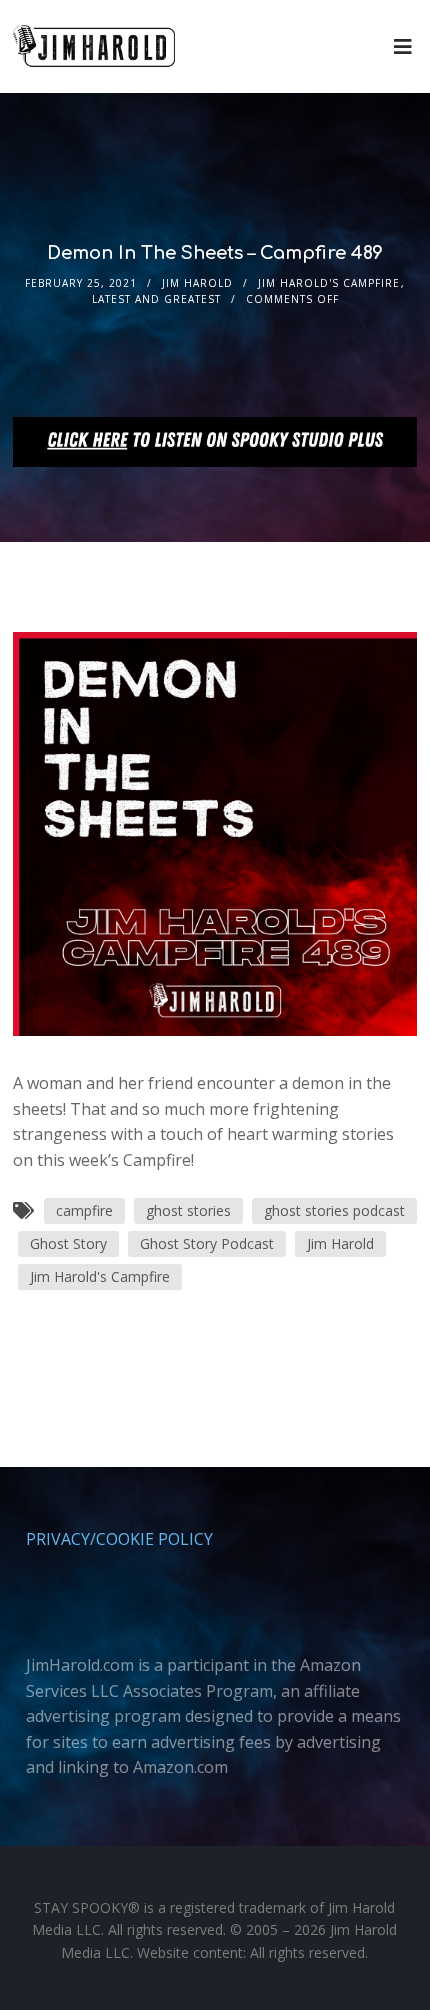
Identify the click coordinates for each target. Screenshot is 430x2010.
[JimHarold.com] (94, 46)
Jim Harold (197, 283)
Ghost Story (68, 1243)
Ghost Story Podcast (207, 1243)
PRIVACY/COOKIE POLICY (119, 1539)
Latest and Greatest (156, 299)
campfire (84, 1210)
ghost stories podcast (334, 1210)
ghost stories (188, 1210)
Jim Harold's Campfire (329, 283)
